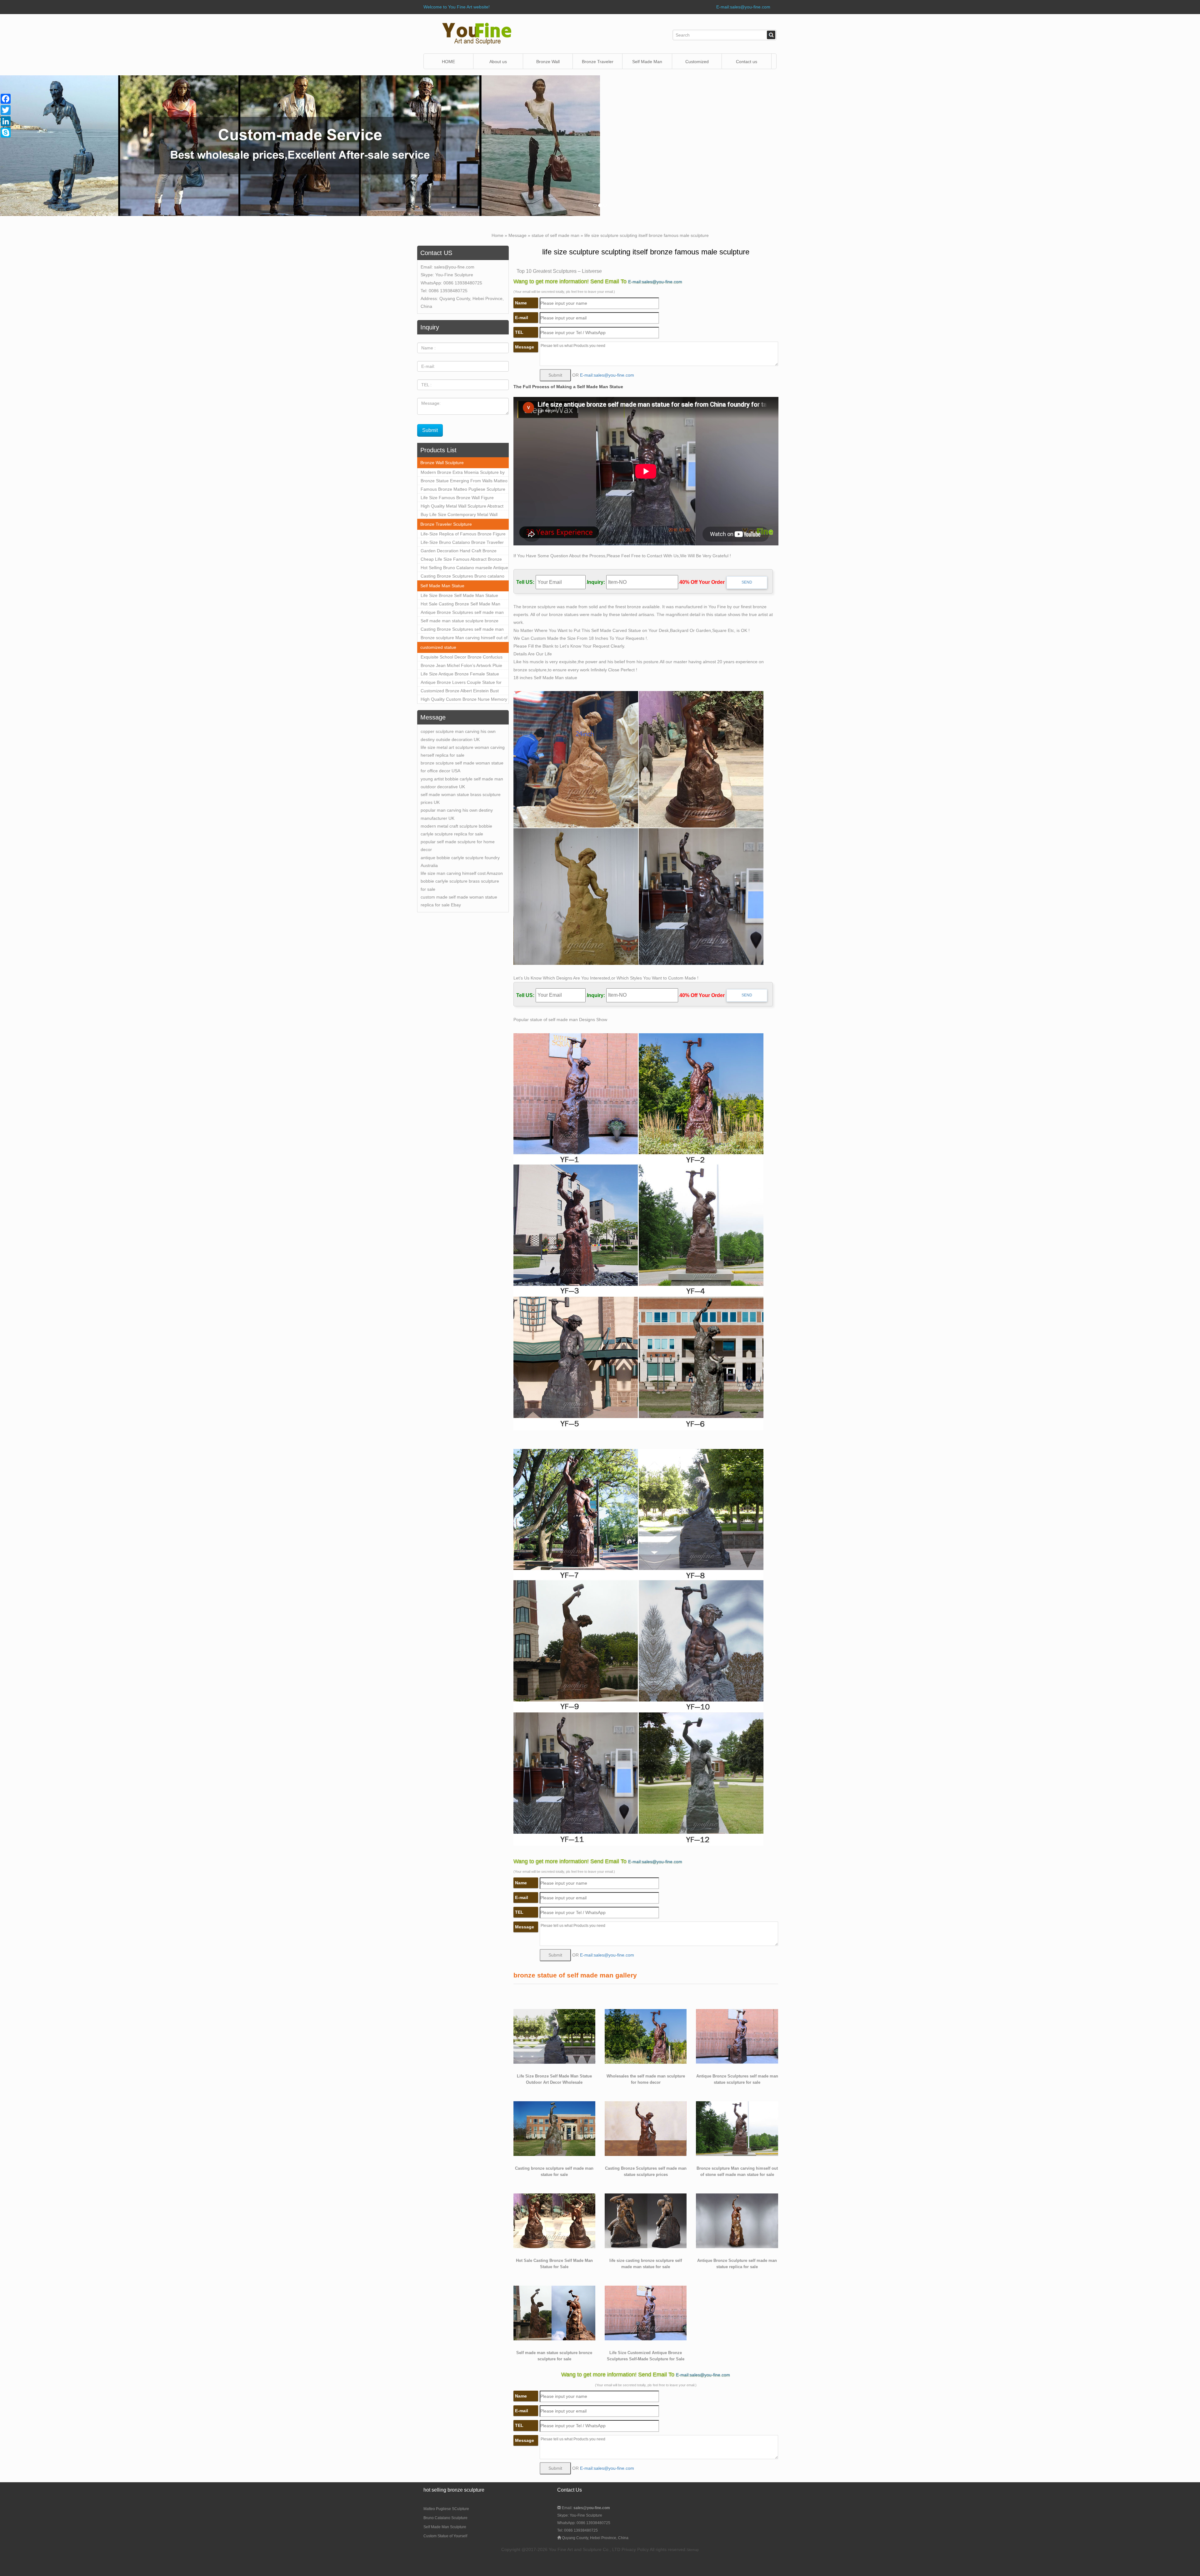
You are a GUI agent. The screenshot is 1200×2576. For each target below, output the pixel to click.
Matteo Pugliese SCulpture (446, 2509)
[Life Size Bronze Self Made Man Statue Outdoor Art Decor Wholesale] (554, 2036)
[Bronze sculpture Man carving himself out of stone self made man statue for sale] (737, 2128)
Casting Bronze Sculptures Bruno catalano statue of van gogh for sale (462, 577)
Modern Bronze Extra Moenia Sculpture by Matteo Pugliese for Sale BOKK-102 (463, 473)
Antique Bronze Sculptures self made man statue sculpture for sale (462, 613)
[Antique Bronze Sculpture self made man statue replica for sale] (737, 2220)
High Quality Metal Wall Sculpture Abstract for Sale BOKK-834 (462, 507)
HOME (448, 62)
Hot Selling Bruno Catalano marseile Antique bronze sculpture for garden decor (464, 569)
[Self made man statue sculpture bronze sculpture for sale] (554, 2313)
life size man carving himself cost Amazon (462, 873)
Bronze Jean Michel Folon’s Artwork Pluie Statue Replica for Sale (461, 666)
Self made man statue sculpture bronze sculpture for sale (460, 622)
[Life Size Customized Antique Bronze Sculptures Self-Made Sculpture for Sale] (646, 2313)
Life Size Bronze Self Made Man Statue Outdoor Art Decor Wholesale (459, 596)
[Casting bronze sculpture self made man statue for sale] (554, 2128)
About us (498, 62)
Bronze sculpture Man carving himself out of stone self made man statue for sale (464, 639)
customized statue (438, 647)
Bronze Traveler (598, 62)
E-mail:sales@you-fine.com (743, 7)
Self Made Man (647, 62)
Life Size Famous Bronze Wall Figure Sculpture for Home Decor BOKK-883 (457, 499)
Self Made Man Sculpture (445, 2527)
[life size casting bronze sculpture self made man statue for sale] (646, 2220)
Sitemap (693, 2550)
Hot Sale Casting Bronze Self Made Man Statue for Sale (460, 605)
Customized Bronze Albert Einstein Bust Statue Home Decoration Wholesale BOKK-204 (463, 692)
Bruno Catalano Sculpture (445, 2518)
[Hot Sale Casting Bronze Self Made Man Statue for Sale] (554, 2220)
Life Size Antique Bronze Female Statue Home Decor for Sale (460, 675)
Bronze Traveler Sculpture (446, 524)
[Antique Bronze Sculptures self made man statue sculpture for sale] (737, 2036)
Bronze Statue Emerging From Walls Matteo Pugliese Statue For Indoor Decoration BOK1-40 (464, 482)
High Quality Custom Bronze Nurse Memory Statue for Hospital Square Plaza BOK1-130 (464, 700)
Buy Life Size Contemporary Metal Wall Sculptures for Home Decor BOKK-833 (459, 515)
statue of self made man (555, 235)
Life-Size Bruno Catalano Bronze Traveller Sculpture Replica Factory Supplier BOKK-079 (462, 543)
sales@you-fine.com (454, 267)
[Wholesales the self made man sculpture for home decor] (646, 2036)
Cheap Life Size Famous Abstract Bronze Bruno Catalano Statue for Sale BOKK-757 (462, 560)
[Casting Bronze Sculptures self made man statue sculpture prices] (646, 2128)
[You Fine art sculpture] (477, 33)
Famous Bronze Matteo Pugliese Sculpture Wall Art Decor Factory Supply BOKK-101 (463, 490)
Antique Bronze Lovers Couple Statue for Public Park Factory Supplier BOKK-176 (461, 683)
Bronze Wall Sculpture (548, 64)
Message (517, 235)
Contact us (747, 62)
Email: (585, 2508)
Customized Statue (697, 64)
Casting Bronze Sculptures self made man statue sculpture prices (462, 630)
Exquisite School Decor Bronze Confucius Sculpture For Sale (462, 658)
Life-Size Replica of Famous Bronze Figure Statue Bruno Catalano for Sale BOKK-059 (463, 535)
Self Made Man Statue (442, 586)
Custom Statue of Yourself (445, 2536)
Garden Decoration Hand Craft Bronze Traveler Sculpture (459, 552)
